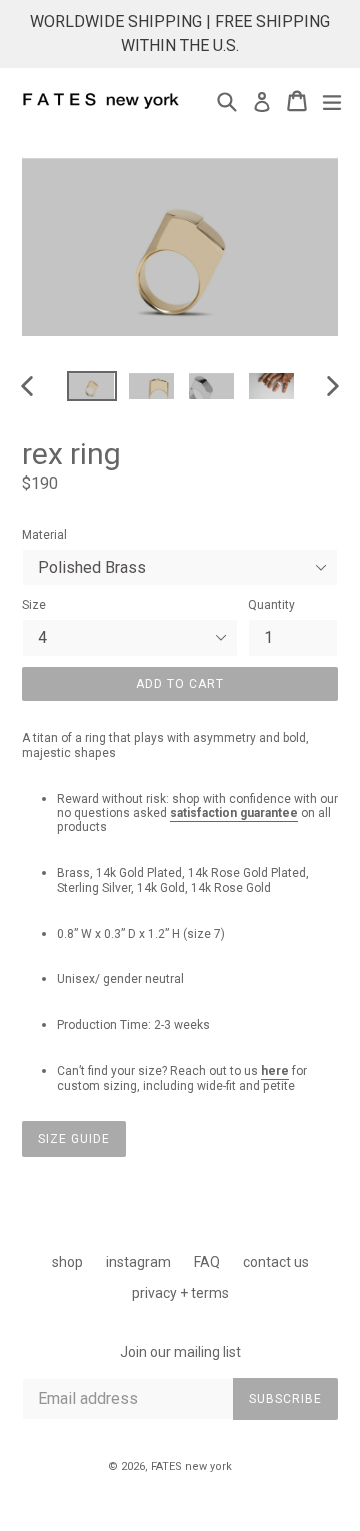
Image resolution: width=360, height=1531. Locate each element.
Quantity (271, 605)
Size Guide (74, 1139)
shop (67, 1262)
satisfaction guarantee (234, 813)
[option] (92, 386)
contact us (276, 1262)
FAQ (207, 1262)
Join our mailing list (180, 1352)
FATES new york (191, 1466)
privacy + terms (180, 1293)
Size (34, 605)
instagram (138, 1262)
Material (44, 535)
